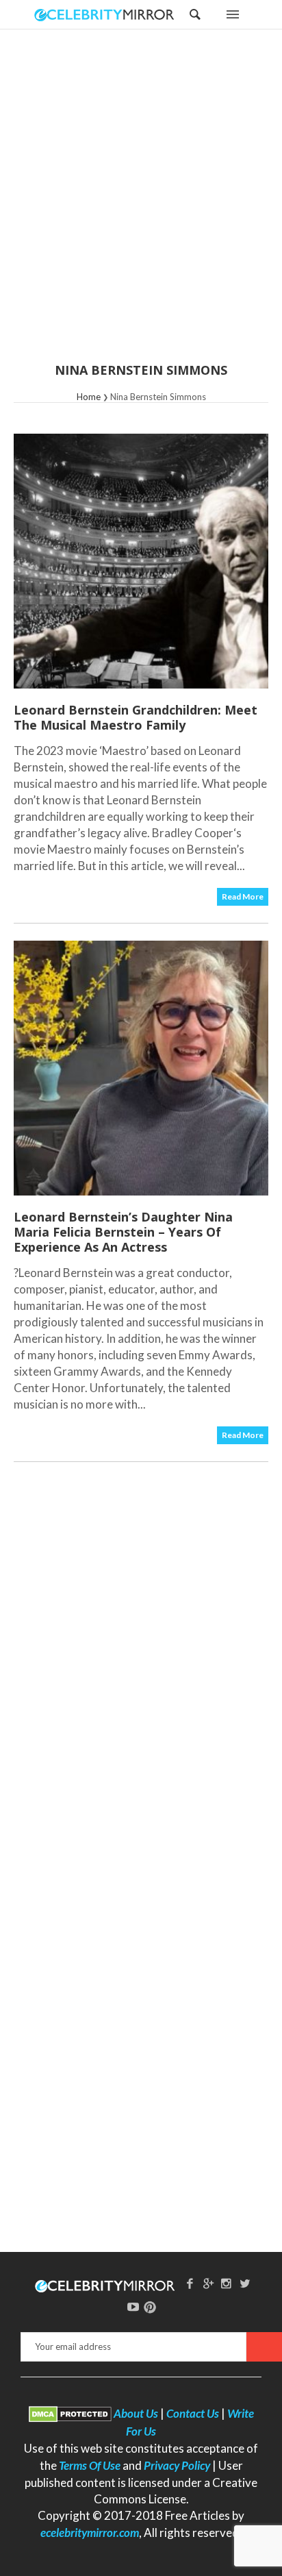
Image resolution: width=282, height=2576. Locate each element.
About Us (136, 2413)
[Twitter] (245, 2283)
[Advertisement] (141, 205)
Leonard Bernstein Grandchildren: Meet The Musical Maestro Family (136, 717)
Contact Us (193, 2413)
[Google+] (208, 2283)
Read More (243, 896)
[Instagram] (227, 2283)
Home (89, 397)
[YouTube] (133, 2306)
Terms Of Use (90, 2465)
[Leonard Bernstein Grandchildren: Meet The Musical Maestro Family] (141, 561)
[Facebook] (190, 2283)
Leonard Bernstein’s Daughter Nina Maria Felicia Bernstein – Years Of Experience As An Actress (123, 1232)
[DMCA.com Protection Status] (70, 2413)
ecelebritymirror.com (90, 2532)
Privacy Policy (177, 2465)
